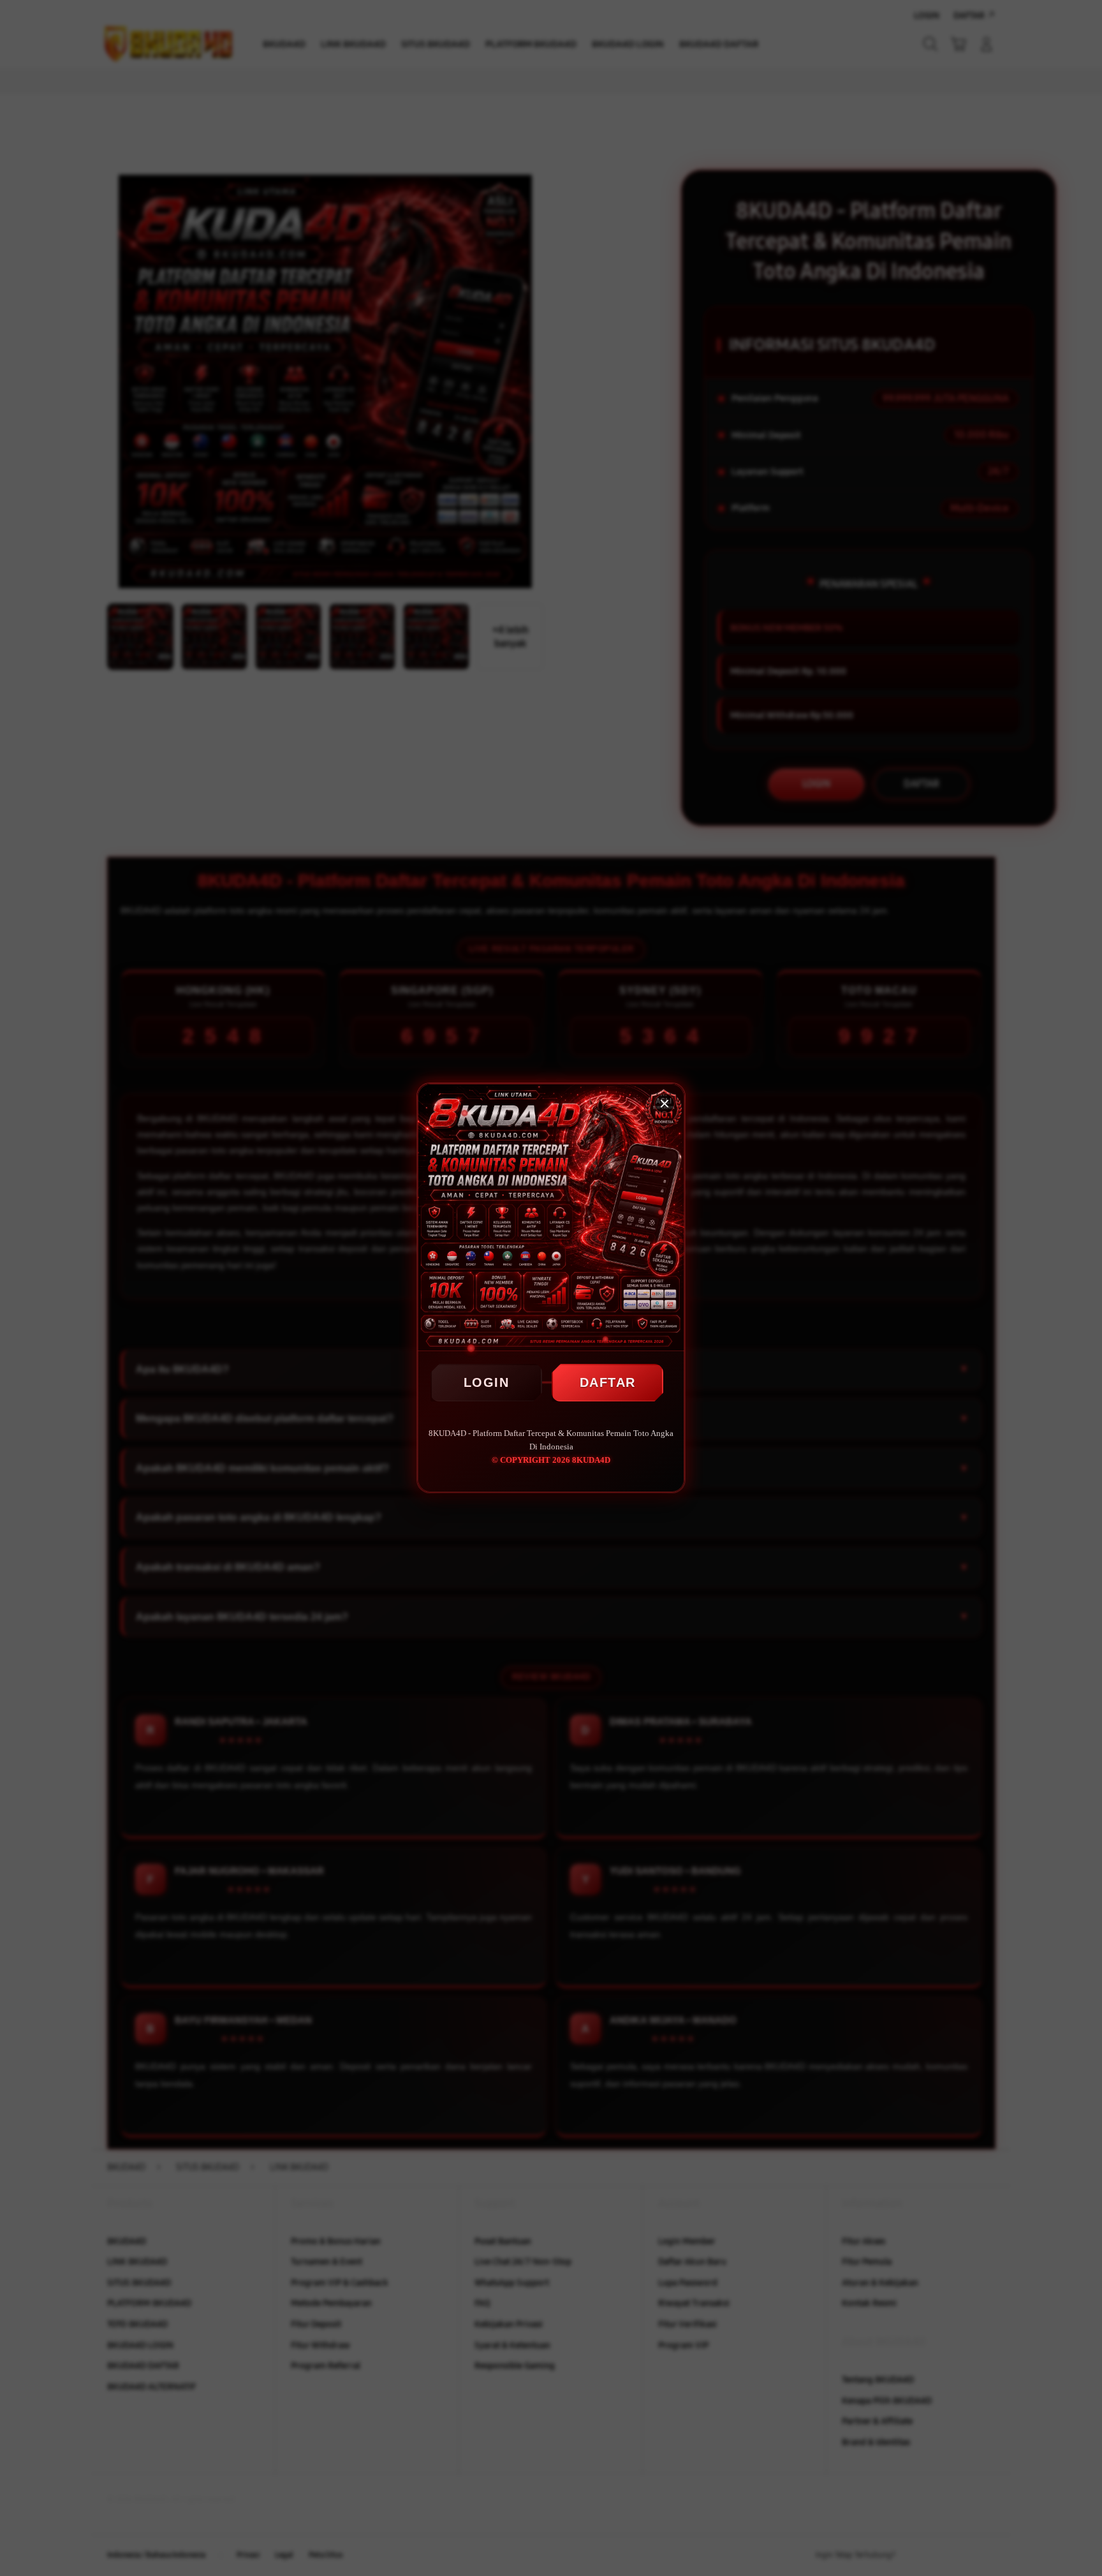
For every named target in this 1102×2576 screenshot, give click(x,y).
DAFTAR (608, 1382)
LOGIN (487, 1382)
